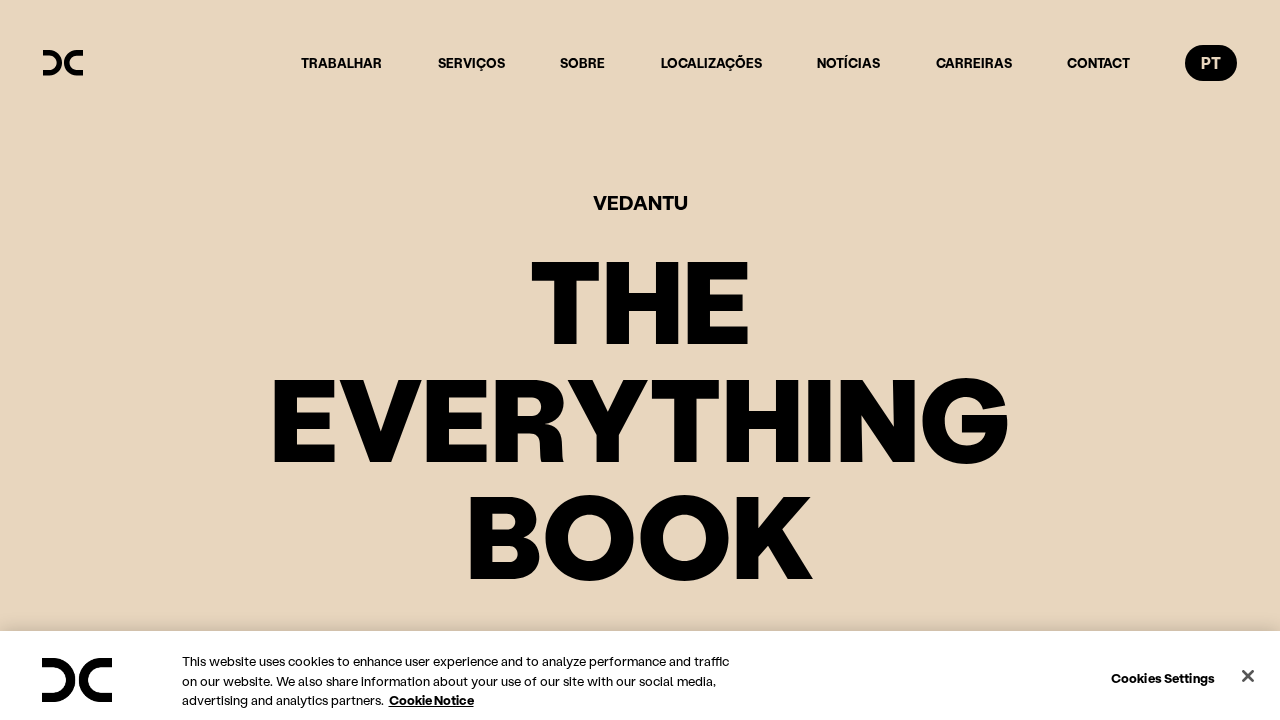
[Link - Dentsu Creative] (63, 63)
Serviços (471, 62)
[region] (640, 675)
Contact (1098, 62)
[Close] (1248, 676)
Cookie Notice (431, 699)
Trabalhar (341, 62)
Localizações (711, 62)
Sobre (582, 62)
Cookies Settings (1163, 676)
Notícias (848, 62)
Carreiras (974, 62)
